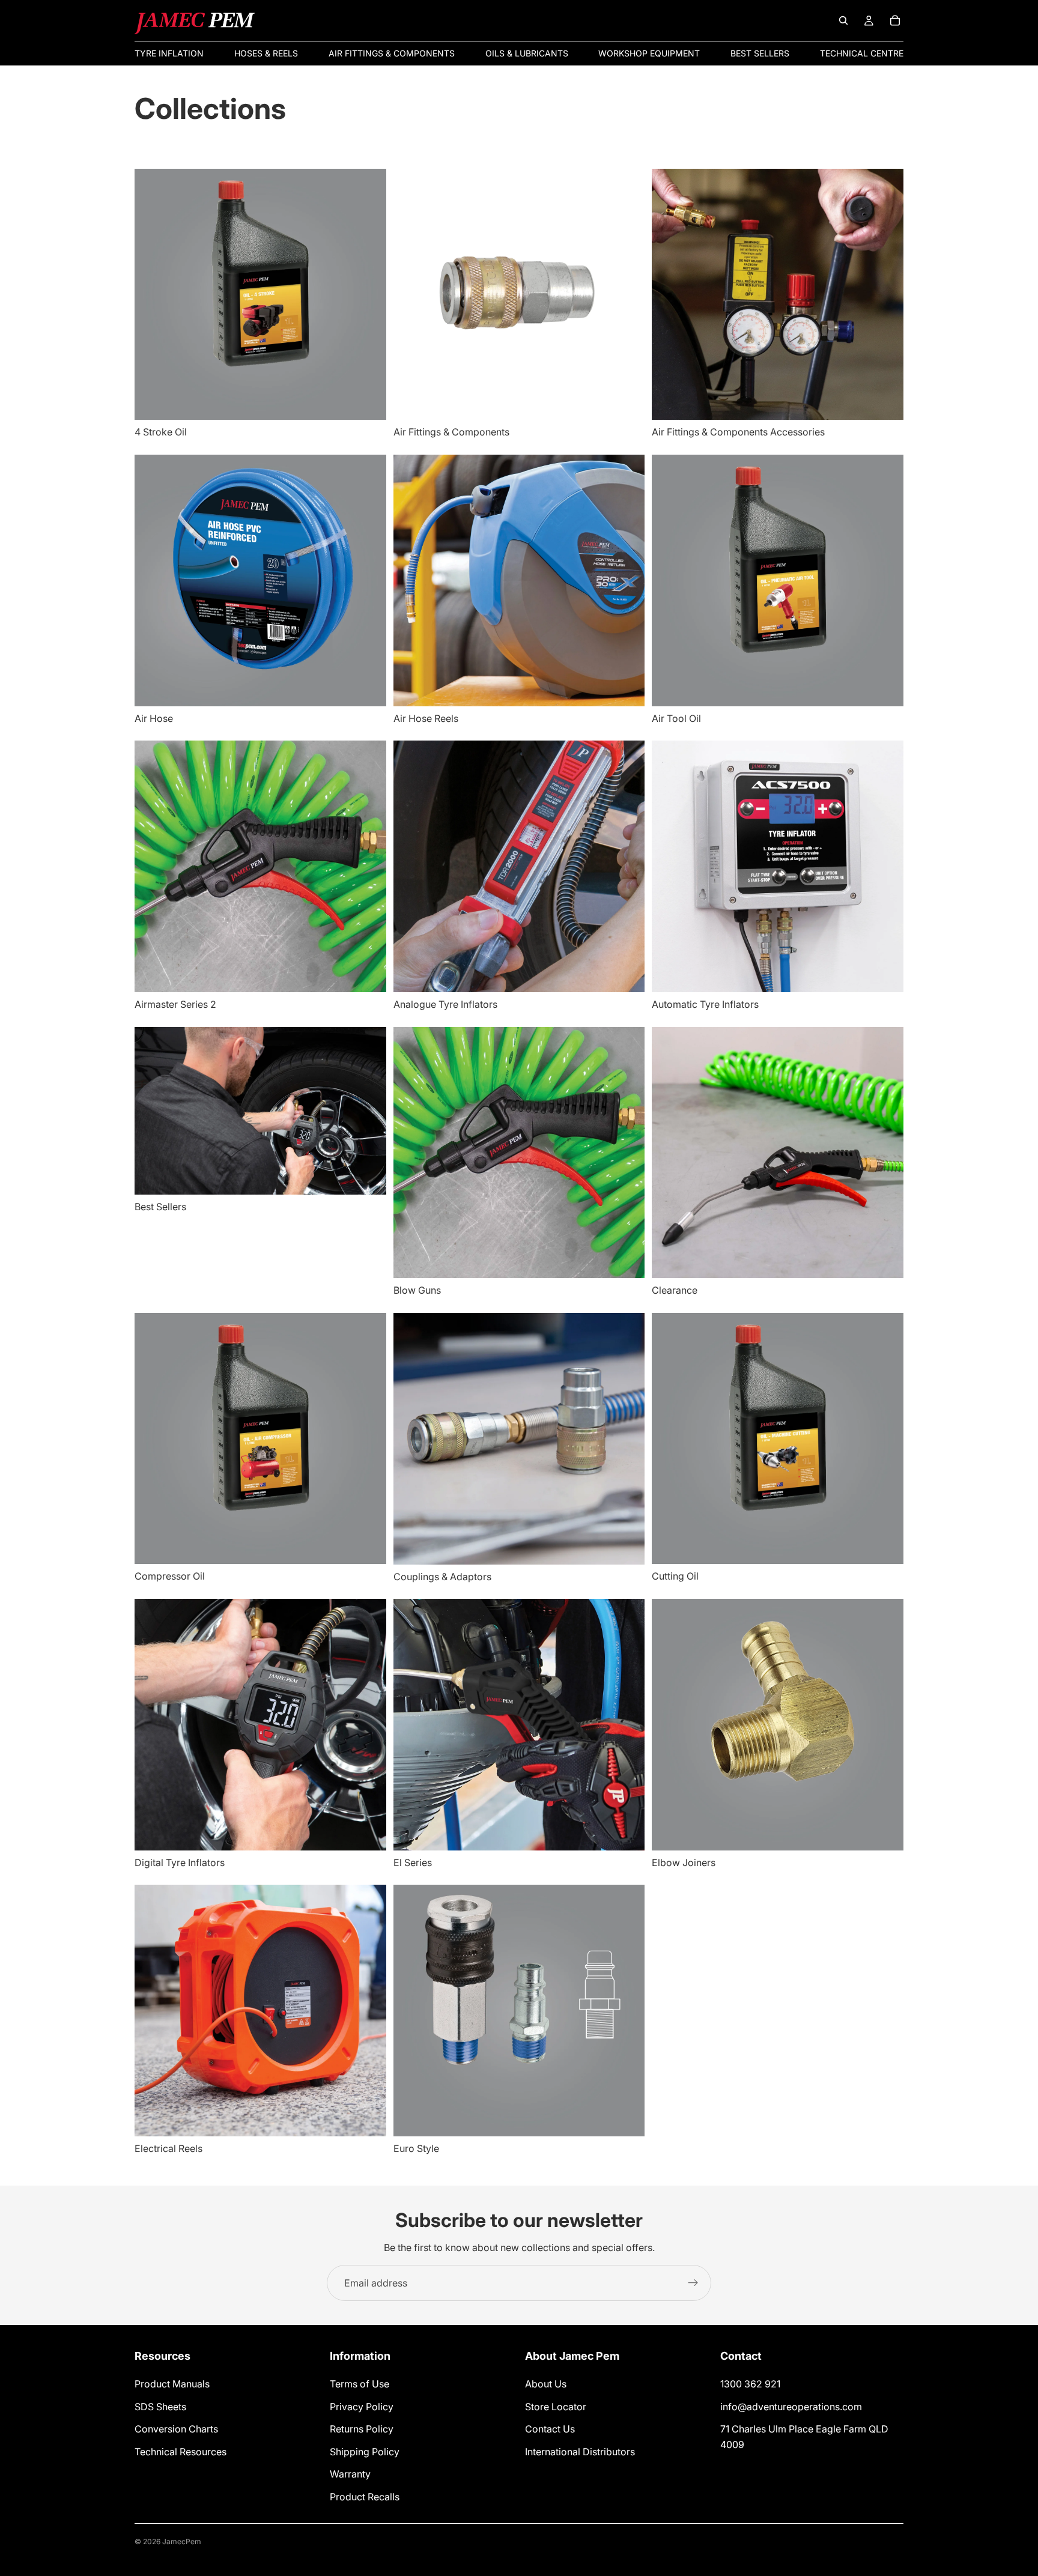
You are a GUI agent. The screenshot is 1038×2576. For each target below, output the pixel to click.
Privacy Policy (362, 2407)
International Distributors (580, 2452)
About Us (546, 2384)
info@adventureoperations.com (791, 2407)
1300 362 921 (750, 2384)
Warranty (350, 2474)
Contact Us (550, 2429)
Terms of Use (360, 2384)
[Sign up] (693, 2283)
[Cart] (895, 20)
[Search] (843, 20)
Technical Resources (181, 2452)
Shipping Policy (365, 2452)
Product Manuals (172, 2384)
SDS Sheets (160, 2407)
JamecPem (182, 2541)
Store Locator (556, 2407)
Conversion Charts (176, 2429)
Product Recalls (365, 2497)
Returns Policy (362, 2429)
